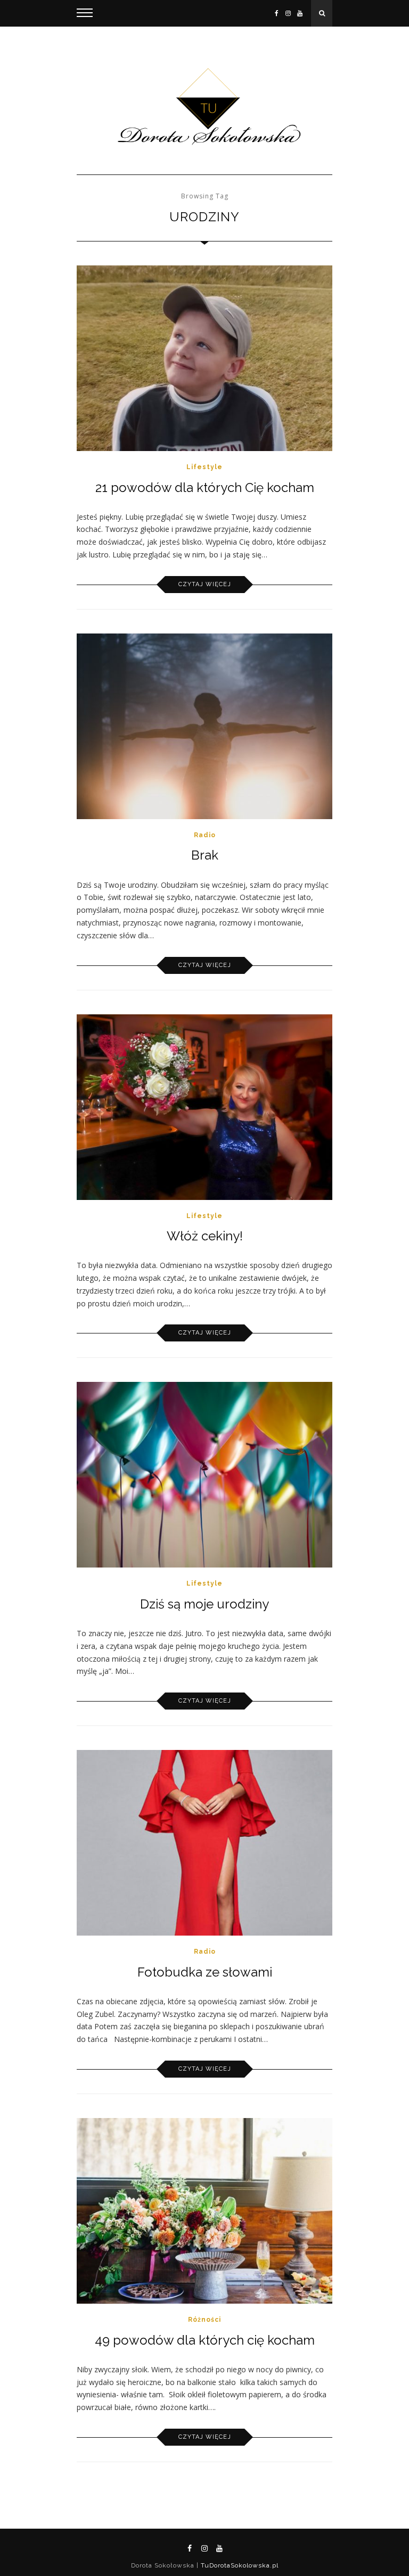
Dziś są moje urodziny (204, 1604)
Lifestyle (204, 467)
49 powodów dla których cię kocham (205, 2340)
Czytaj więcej (205, 584)
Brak (205, 855)
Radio (205, 835)
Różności (204, 2320)
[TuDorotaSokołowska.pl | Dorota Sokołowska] (204, 107)
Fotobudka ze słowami (205, 1972)
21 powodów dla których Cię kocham (205, 487)
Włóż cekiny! (205, 1236)
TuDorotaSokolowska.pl (239, 2565)
